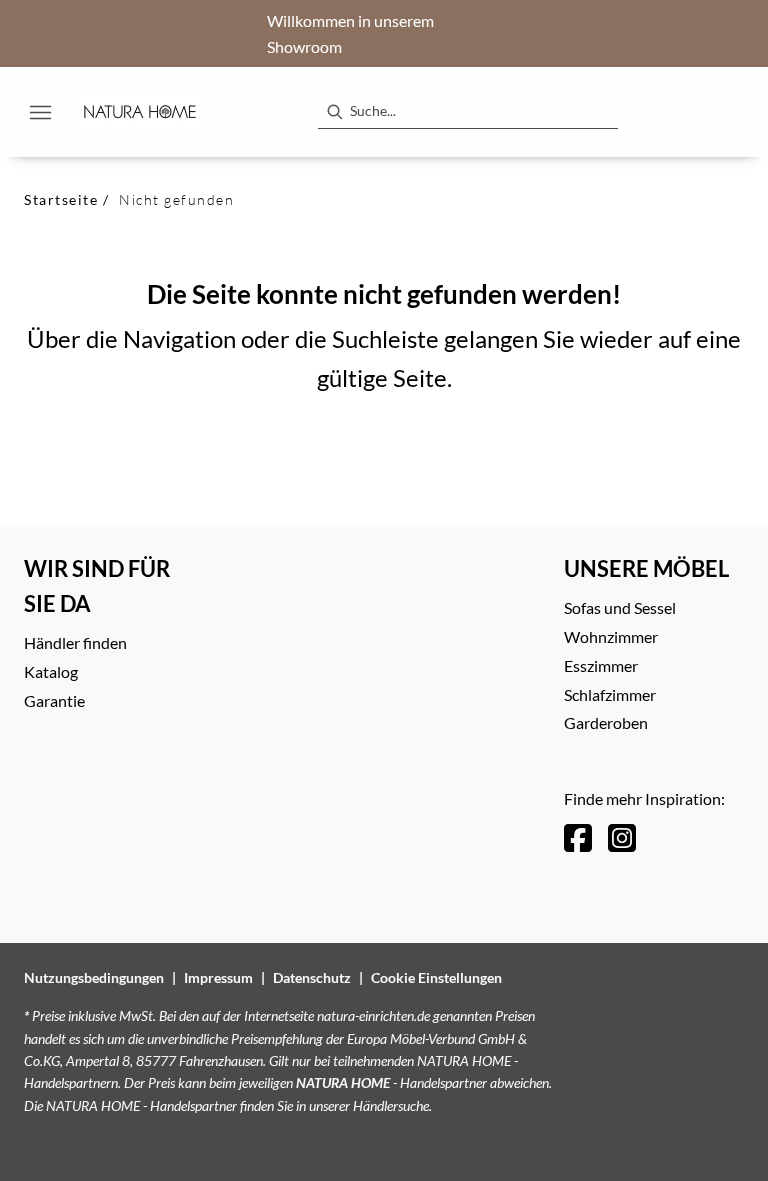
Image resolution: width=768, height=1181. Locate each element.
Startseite (61, 199)
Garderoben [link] (606, 722)
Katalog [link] (51, 671)
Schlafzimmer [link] (610, 694)
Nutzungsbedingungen (94, 977)
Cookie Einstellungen (436, 977)
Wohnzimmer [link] (611, 636)
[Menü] (40, 112)
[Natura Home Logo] (140, 112)
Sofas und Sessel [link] (620, 607)
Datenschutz (312, 977)
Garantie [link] (54, 700)
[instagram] (622, 837)
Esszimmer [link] (601, 665)
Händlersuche (391, 1105)
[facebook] (578, 837)
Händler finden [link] (75, 642)
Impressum (218, 977)
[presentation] (334, 112)
